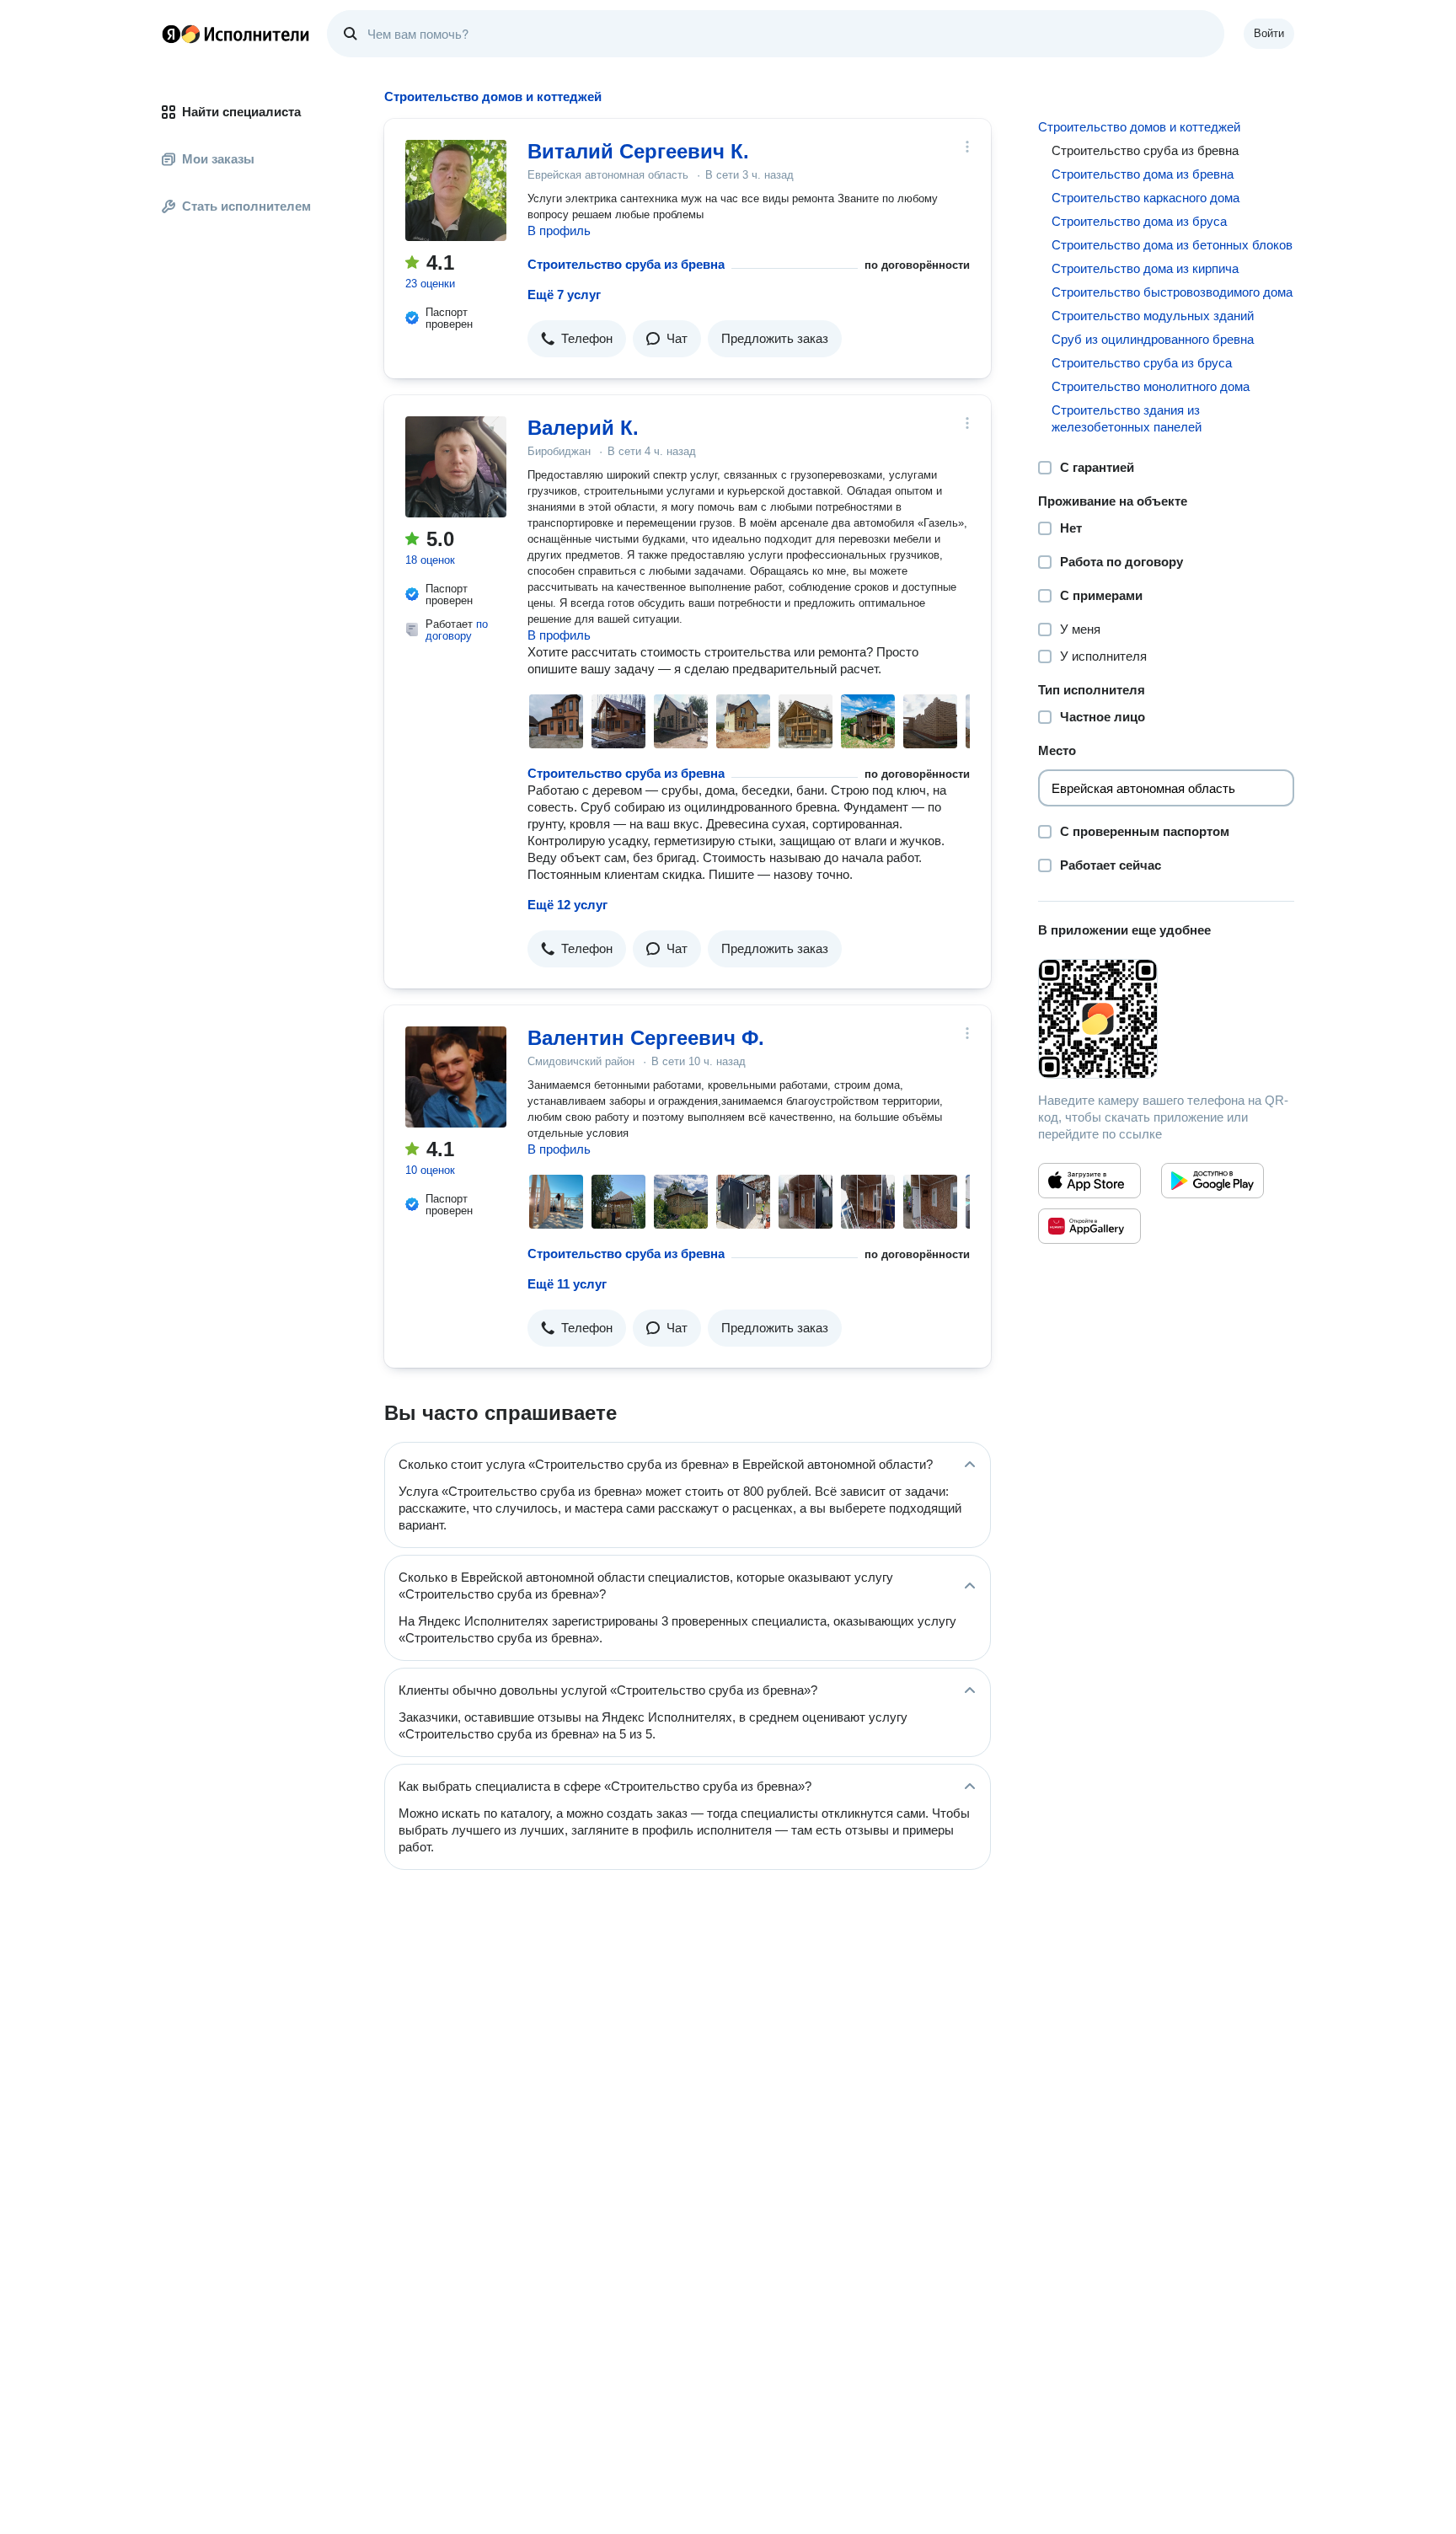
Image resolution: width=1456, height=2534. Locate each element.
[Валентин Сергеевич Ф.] (456, 1077)
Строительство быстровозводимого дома (1172, 292)
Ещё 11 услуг (567, 1284)
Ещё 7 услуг (564, 295)
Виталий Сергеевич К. (638, 151)
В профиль (559, 230)
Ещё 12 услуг (567, 905)
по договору (457, 630)
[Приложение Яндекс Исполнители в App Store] (1089, 1181)
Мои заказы (218, 159)
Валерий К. (583, 428)
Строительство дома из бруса (1139, 221)
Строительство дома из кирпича (1145, 268)
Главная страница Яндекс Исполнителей (236, 34)
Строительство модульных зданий (1153, 316)
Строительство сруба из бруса (1142, 363)
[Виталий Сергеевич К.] (456, 190)
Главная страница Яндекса (171, 34)
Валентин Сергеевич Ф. (646, 1038)
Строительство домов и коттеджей (1139, 127)
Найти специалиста (241, 112)
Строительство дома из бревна (1143, 174)
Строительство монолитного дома (1151, 386)
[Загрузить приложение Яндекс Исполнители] (1166, 1019)
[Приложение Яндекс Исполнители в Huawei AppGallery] (1089, 1226)
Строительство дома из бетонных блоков (1172, 245)
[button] (577, 339)
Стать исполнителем (246, 206)
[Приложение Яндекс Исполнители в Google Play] (1212, 1181)
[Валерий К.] (456, 467)
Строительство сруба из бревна (626, 264)
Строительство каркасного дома (1146, 198)
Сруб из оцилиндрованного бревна (1153, 339)
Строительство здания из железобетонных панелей (1127, 418)
